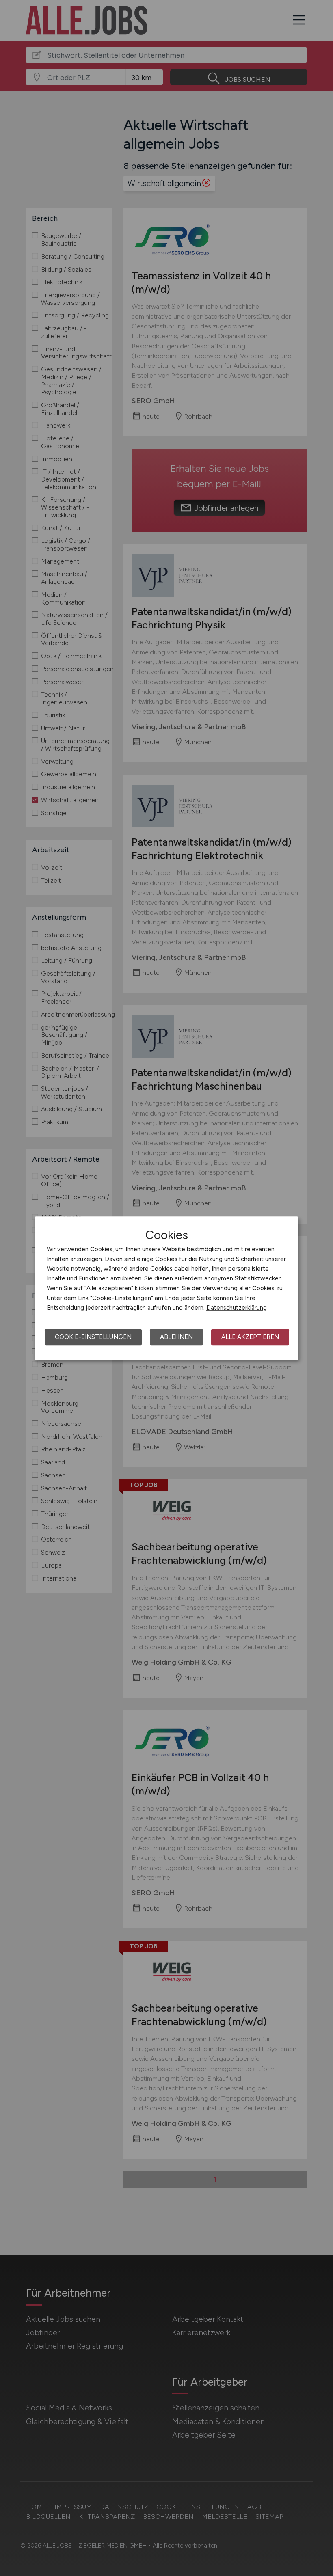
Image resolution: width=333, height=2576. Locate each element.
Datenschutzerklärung (237, 1308)
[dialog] (166, 1288)
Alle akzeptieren (250, 1337)
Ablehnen (176, 1337)
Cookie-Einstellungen (93, 1337)
